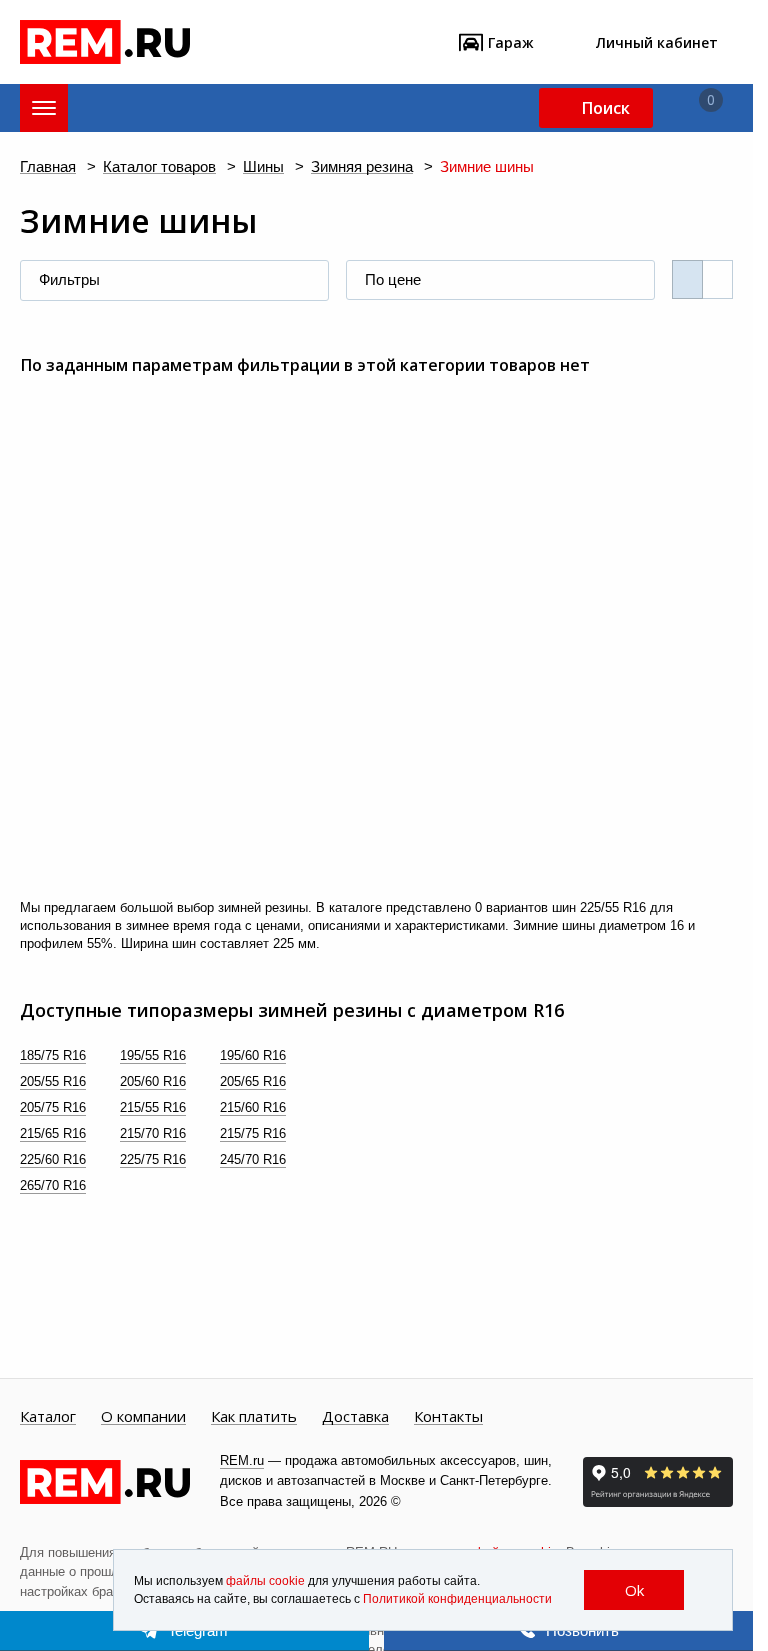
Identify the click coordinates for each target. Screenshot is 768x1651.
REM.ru (242, 1460)
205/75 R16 (53, 1107)
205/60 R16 (153, 1081)
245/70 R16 (253, 1159)
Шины (263, 167)
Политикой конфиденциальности (457, 1599)
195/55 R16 (153, 1055)
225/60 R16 (53, 1159)
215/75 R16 (253, 1133)
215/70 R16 (153, 1133)
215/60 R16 (253, 1107)
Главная (48, 167)
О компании (143, 1417)
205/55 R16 (53, 1081)
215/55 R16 (153, 1107)
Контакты (448, 1417)
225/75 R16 (153, 1159)
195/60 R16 (253, 1055)
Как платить (254, 1417)
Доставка (355, 1417)
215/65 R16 (53, 1133)
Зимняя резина (362, 167)
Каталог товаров (159, 167)
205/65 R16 (253, 1081)
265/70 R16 (53, 1185)
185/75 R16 (53, 1055)
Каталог (48, 1417)
